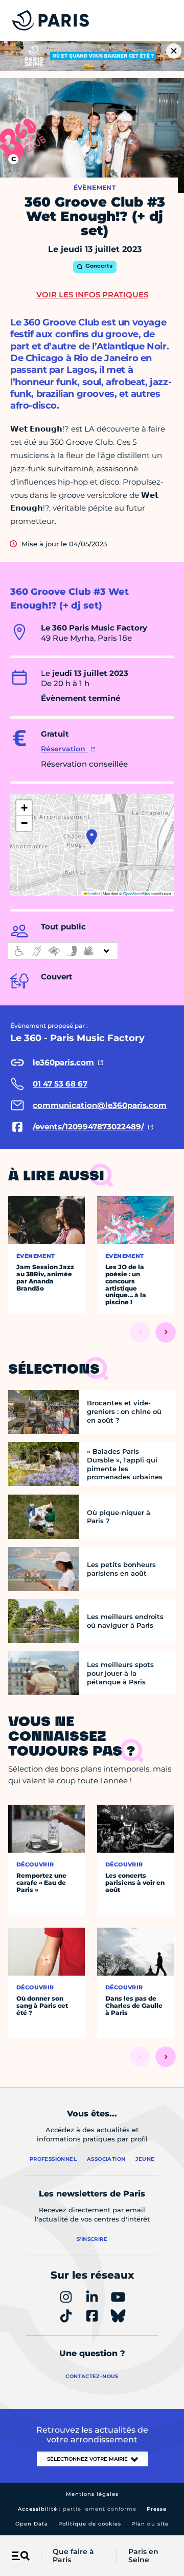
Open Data (32, 2524)
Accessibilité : (77, 2509)
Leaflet (94, 893)
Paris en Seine (143, 2556)
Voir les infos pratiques (92, 295)
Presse (157, 2509)
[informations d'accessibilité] (63, 951)
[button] (92, 837)
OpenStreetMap (136, 893)
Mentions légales (92, 2494)
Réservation (64, 749)
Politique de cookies (90, 2524)
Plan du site (150, 2524)
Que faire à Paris (73, 2556)
